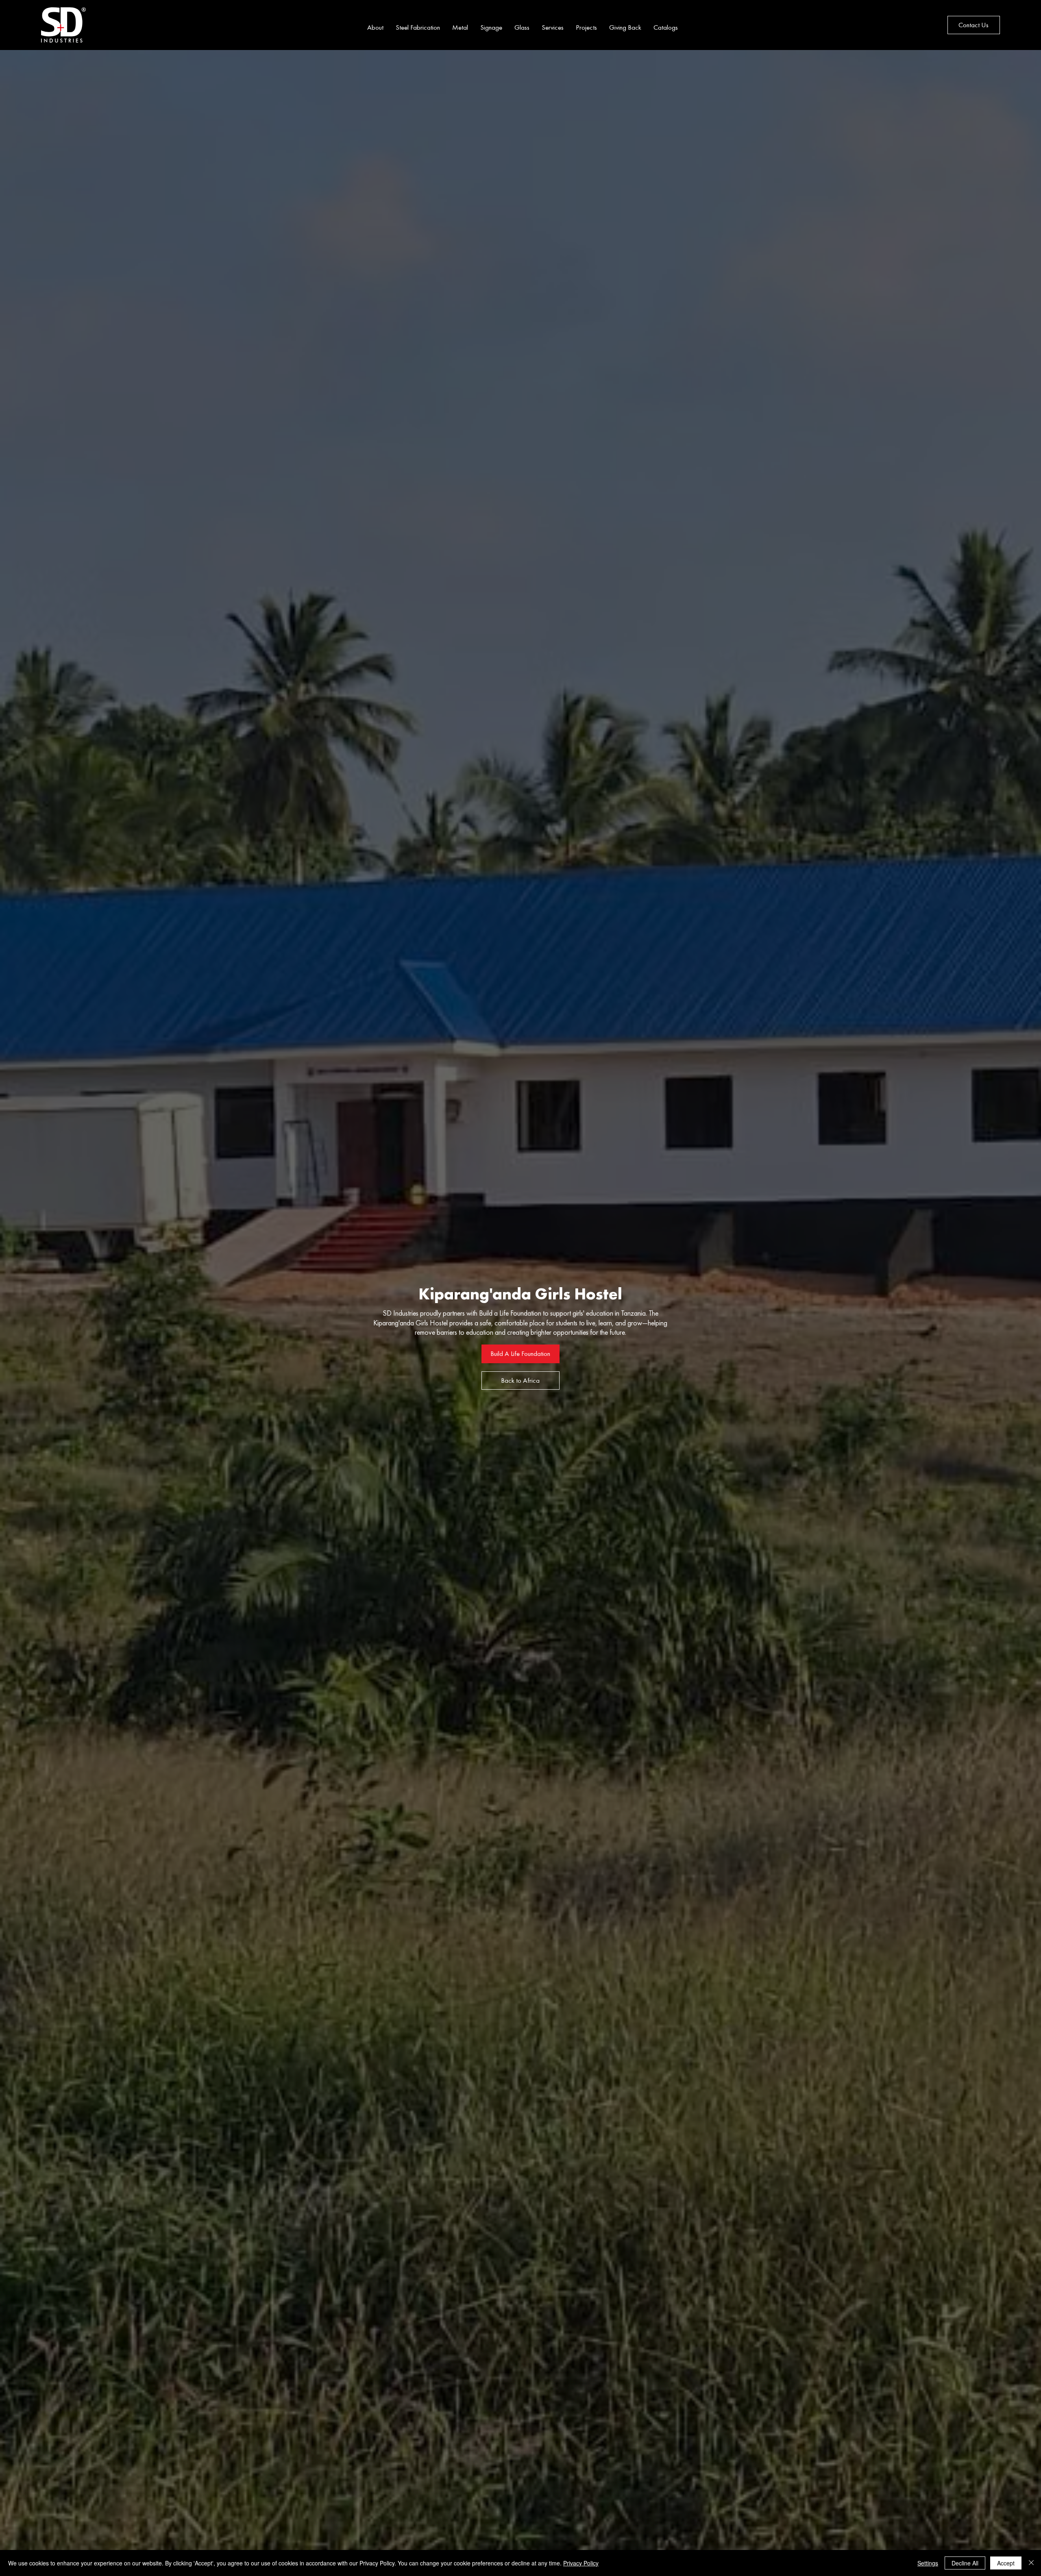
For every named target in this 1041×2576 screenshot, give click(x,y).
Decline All (965, 2563)
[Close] (1031, 2563)
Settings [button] (928, 2563)
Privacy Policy (581, 2563)
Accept (1006, 2563)
